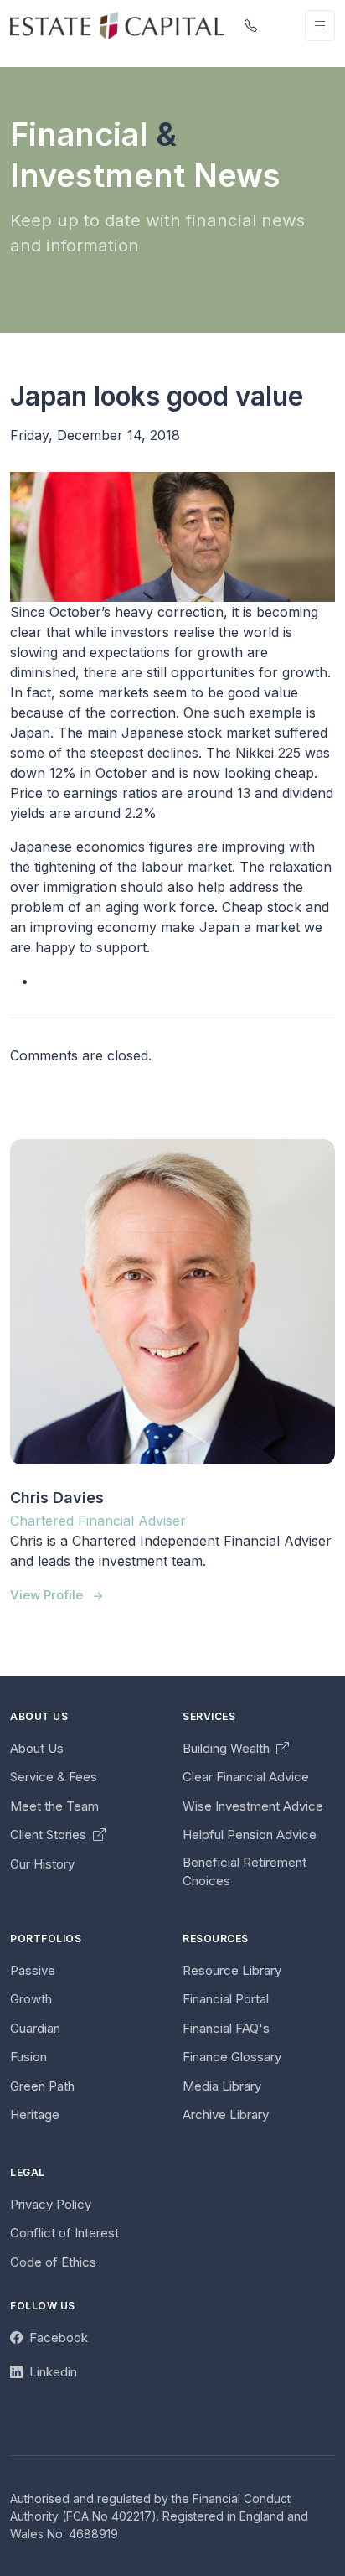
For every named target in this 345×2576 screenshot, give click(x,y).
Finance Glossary (232, 2057)
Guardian (35, 2028)
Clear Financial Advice (246, 1777)
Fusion (28, 2057)
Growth (31, 1999)
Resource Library (232, 1970)
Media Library (222, 2086)
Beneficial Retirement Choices (245, 1872)
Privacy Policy (51, 2204)
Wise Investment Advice (253, 1806)
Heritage (35, 2115)
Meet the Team (54, 1806)
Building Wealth (228, 1748)
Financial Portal (226, 1999)
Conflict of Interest (64, 2233)
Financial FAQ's (226, 2028)
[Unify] (117, 25)
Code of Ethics (53, 2262)
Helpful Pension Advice (250, 1835)
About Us (37, 1748)
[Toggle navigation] (320, 26)
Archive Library (226, 2115)
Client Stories (50, 1835)
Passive (33, 1970)
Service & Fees (54, 1777)
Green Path (42, 2086)
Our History (42, 1864)
